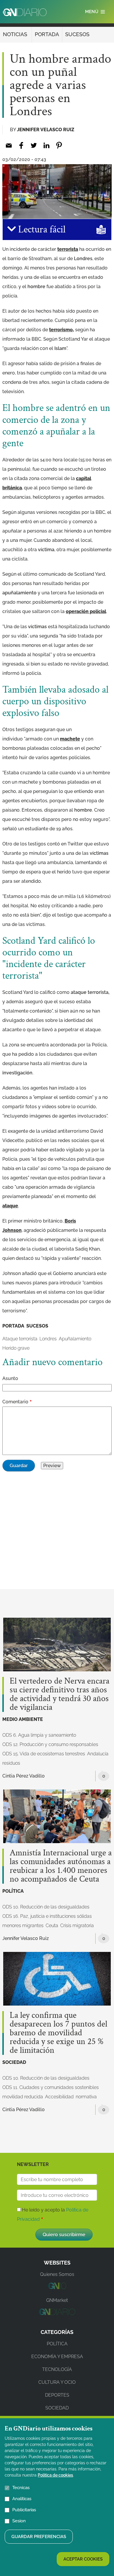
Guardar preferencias (39, 2537)
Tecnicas (21, 2488)
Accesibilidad (59, 2097)
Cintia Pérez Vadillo (24, 1776)
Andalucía (98, 1754)
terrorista (68, 249)
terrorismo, (62, 330)
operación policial (86, 611)
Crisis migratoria (77, 1926)
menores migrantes (23, 1926)
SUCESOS (77, 34)
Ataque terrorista (20, 1339)
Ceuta (52, 1926)
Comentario (15, 1402)
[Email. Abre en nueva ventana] (9, 145)
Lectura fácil (41, 230)
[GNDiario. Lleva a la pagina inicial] (25, 12)
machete (70, 739)
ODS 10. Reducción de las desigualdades (46, 1907)
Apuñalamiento (75, 1339)
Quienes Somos (57, 2274)
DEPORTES (57, 2395)
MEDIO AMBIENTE (23, 1719)
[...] (57, 2287)
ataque (10, 1206)
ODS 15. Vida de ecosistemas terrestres (44, 1754)
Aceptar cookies (83, 2559)
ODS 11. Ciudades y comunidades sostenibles (51, 2087)
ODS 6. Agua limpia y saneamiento (39, 1735)
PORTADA (47, 34)
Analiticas (22, 2499)
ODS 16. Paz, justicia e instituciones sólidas (47, 1916)
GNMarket (57, 2300)
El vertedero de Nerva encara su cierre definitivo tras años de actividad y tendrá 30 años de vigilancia (59, 1694)
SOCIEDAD (14, 2062)
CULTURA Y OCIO (57, 2382)
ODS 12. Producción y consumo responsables (50, 1744)
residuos (11, 1763)
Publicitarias (24, 2510)
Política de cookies (55, 2475)
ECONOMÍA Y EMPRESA (57, 2357)
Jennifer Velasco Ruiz (46, 130)
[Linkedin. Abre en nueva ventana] (46, 145)
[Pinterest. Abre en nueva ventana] (59, 145)
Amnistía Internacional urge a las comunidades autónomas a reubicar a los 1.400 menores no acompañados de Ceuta (61, 1866)
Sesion (19, 2521)
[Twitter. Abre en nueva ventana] (34, 145)
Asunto (10, 1378)
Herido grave (16, 1348)
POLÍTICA (13, 1891)
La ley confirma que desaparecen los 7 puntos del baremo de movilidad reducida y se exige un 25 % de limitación (58, 2033)
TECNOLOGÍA (57, 2369)
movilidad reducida (23, 2097)
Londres (48, 1339)
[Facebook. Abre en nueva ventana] (21, 145)
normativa (86, 2097)
